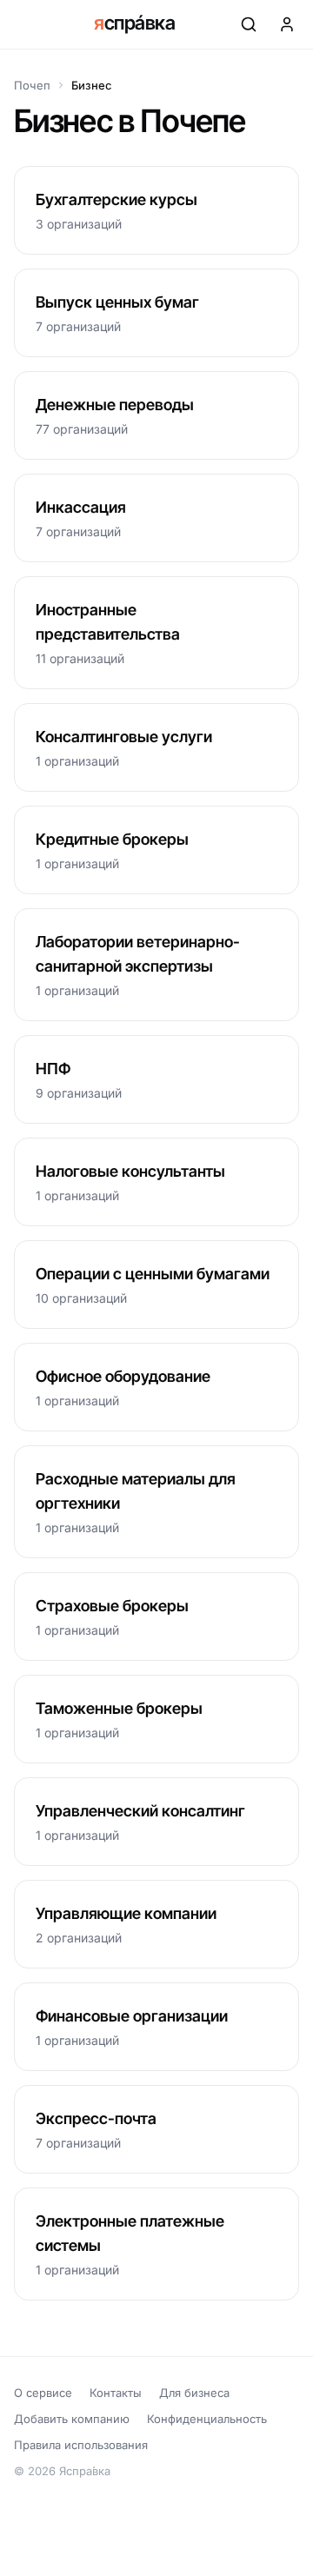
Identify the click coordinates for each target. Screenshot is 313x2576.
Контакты (116, 2393)
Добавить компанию (72, 2419)
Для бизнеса (194, 2393)
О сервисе (43, 2393)
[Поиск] (249, 24)
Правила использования (81, 2445)
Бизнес (92, 85)
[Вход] (287, 24)
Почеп (32, 85)
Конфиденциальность (207, 2419)
